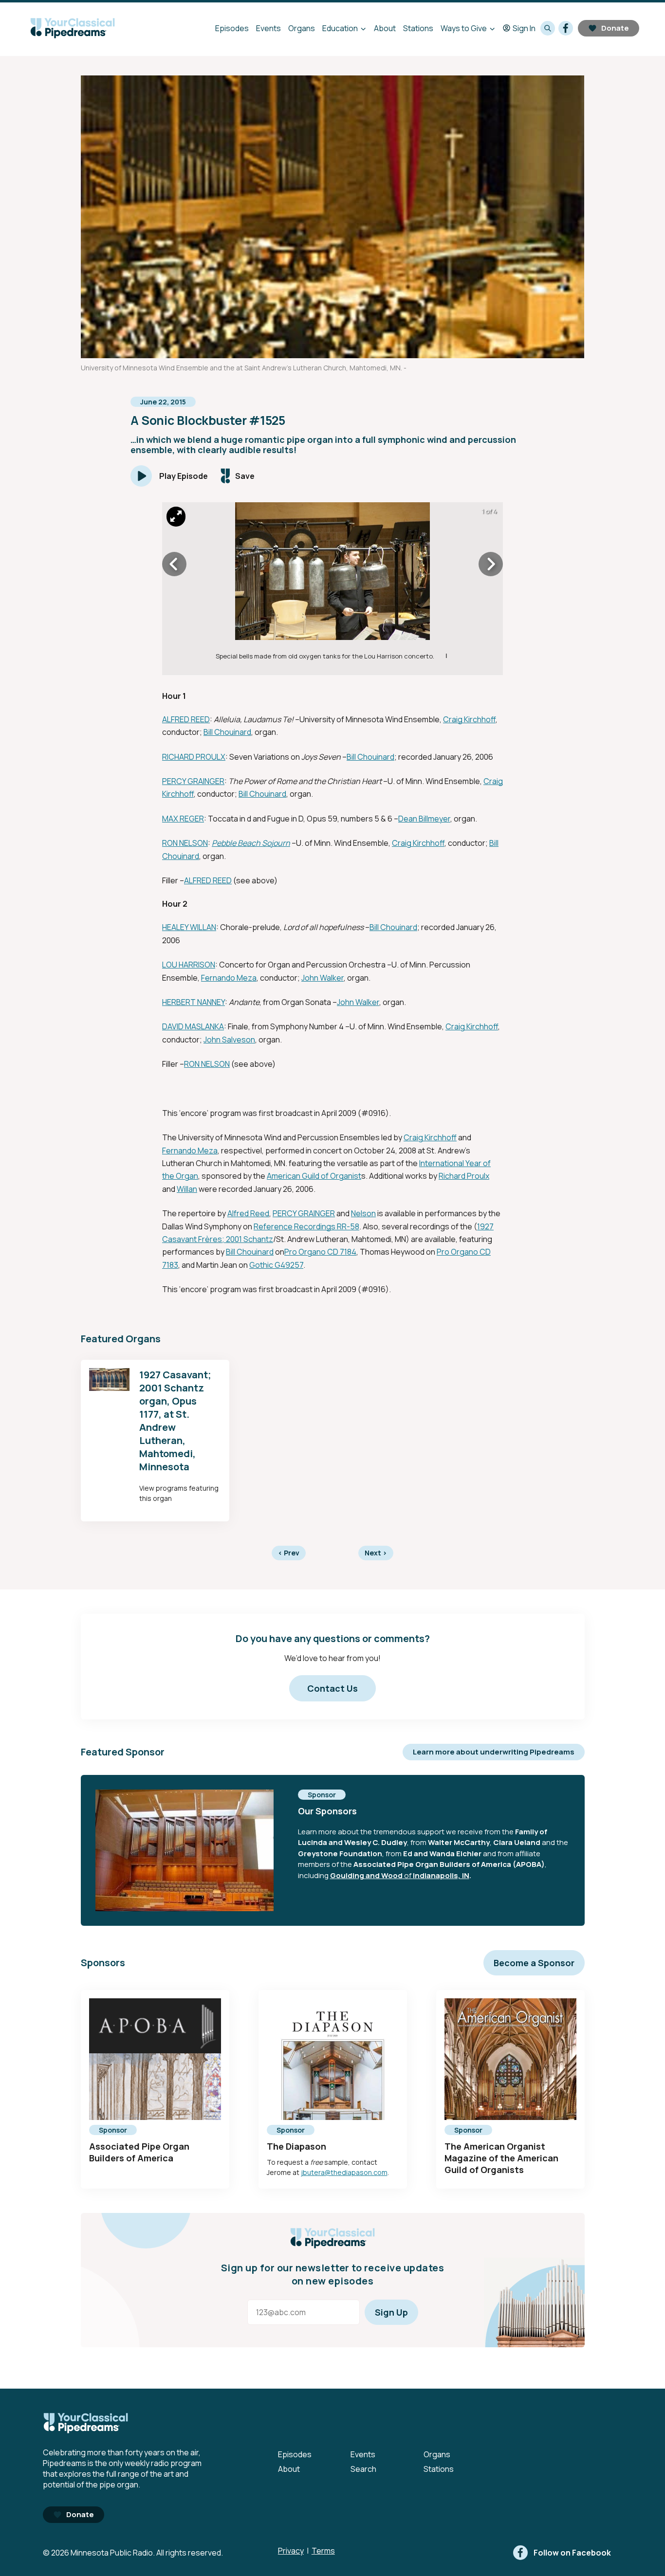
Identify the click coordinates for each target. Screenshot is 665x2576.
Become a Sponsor (534, 1963)
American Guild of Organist (314, 1176)
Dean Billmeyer (424, 819)
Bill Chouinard (227, 732)
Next (376, 1553)
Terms (323, 2551)
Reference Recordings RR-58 (306, 1226)
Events (268, 28)
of (408, 1875)
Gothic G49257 (276, 1265)
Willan (187, 1189)
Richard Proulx (464, 1176)
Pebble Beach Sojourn (251, 843)
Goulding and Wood (366, 1875)
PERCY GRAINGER (193, 781)
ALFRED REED (186, 719)
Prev (289, 1553)
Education (340, 28)
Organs (302, 28)
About (385, 28)
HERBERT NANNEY (194, 1002)
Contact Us (332, 1688)
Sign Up (391, 2312)
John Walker (323, 978)
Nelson (363, 1213)
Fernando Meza (229, 978)
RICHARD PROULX (194, 757)
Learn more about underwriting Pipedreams (494, 1752)
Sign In (524, 28)
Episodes (232, 28)
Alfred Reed (248, 1213)
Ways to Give (464, 28)
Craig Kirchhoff (469, 719)
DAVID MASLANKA (193, 1026)
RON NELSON (185, 843)
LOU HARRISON (189, 965)
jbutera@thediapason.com (344, 2172)
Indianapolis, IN (441, 1875)
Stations (418, 28)
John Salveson (229, 1040)
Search (363, 2469)
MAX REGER (183, 819)
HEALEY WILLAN (189, 927)
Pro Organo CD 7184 (320, 1252)
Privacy (291, 2551)
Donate (615, 28)
